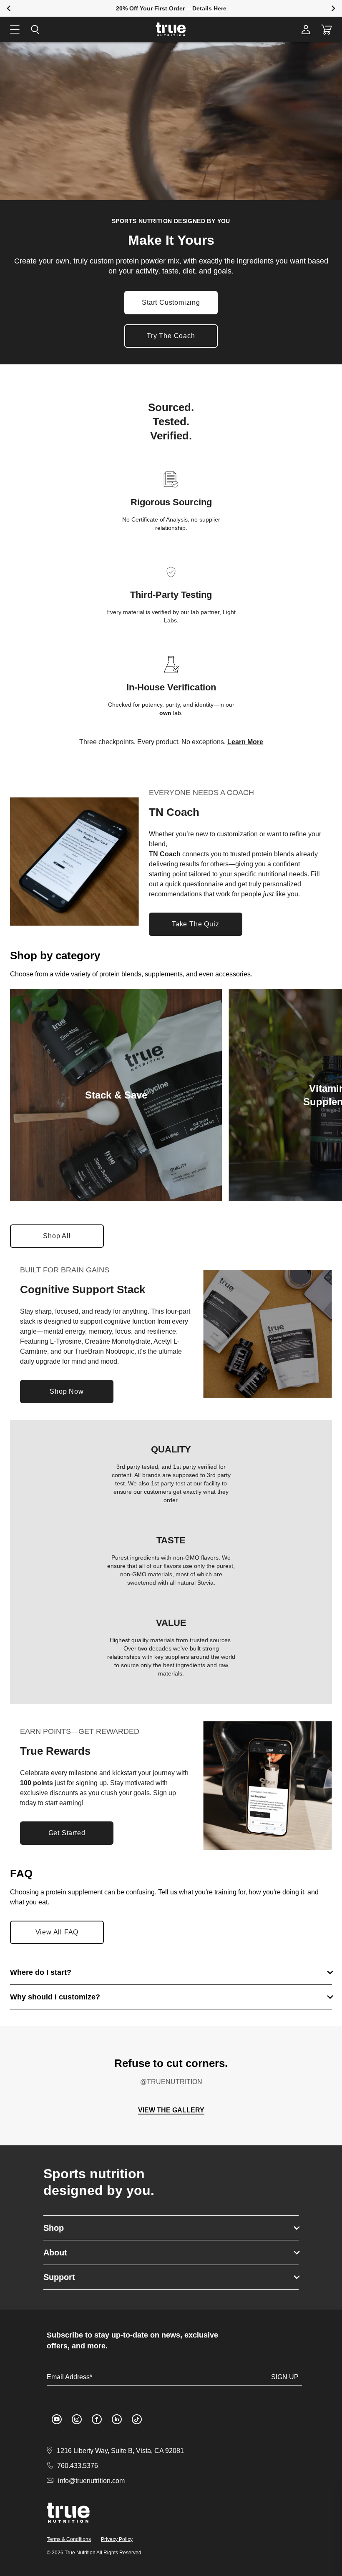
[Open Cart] (327, 29)
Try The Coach (171, 336)
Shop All (64, 1238)
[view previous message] (9, 9)
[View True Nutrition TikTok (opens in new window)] (137, 2419)
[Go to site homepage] (68, 2513)
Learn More (245, 742)
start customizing (171, 302)
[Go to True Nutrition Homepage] (171, 29)
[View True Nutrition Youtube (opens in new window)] (57, 2419)
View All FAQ (57, 1932)
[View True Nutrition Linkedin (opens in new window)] (117, 2419)
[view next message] (333, 9)
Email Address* (69, 2377)
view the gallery (171, 2110)
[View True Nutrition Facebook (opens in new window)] (97, 2419)
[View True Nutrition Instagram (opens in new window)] (77, 2419)
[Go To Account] (306, 29)
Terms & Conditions (69, 2539)
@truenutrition (171, 2082)
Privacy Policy (117, 2539)
